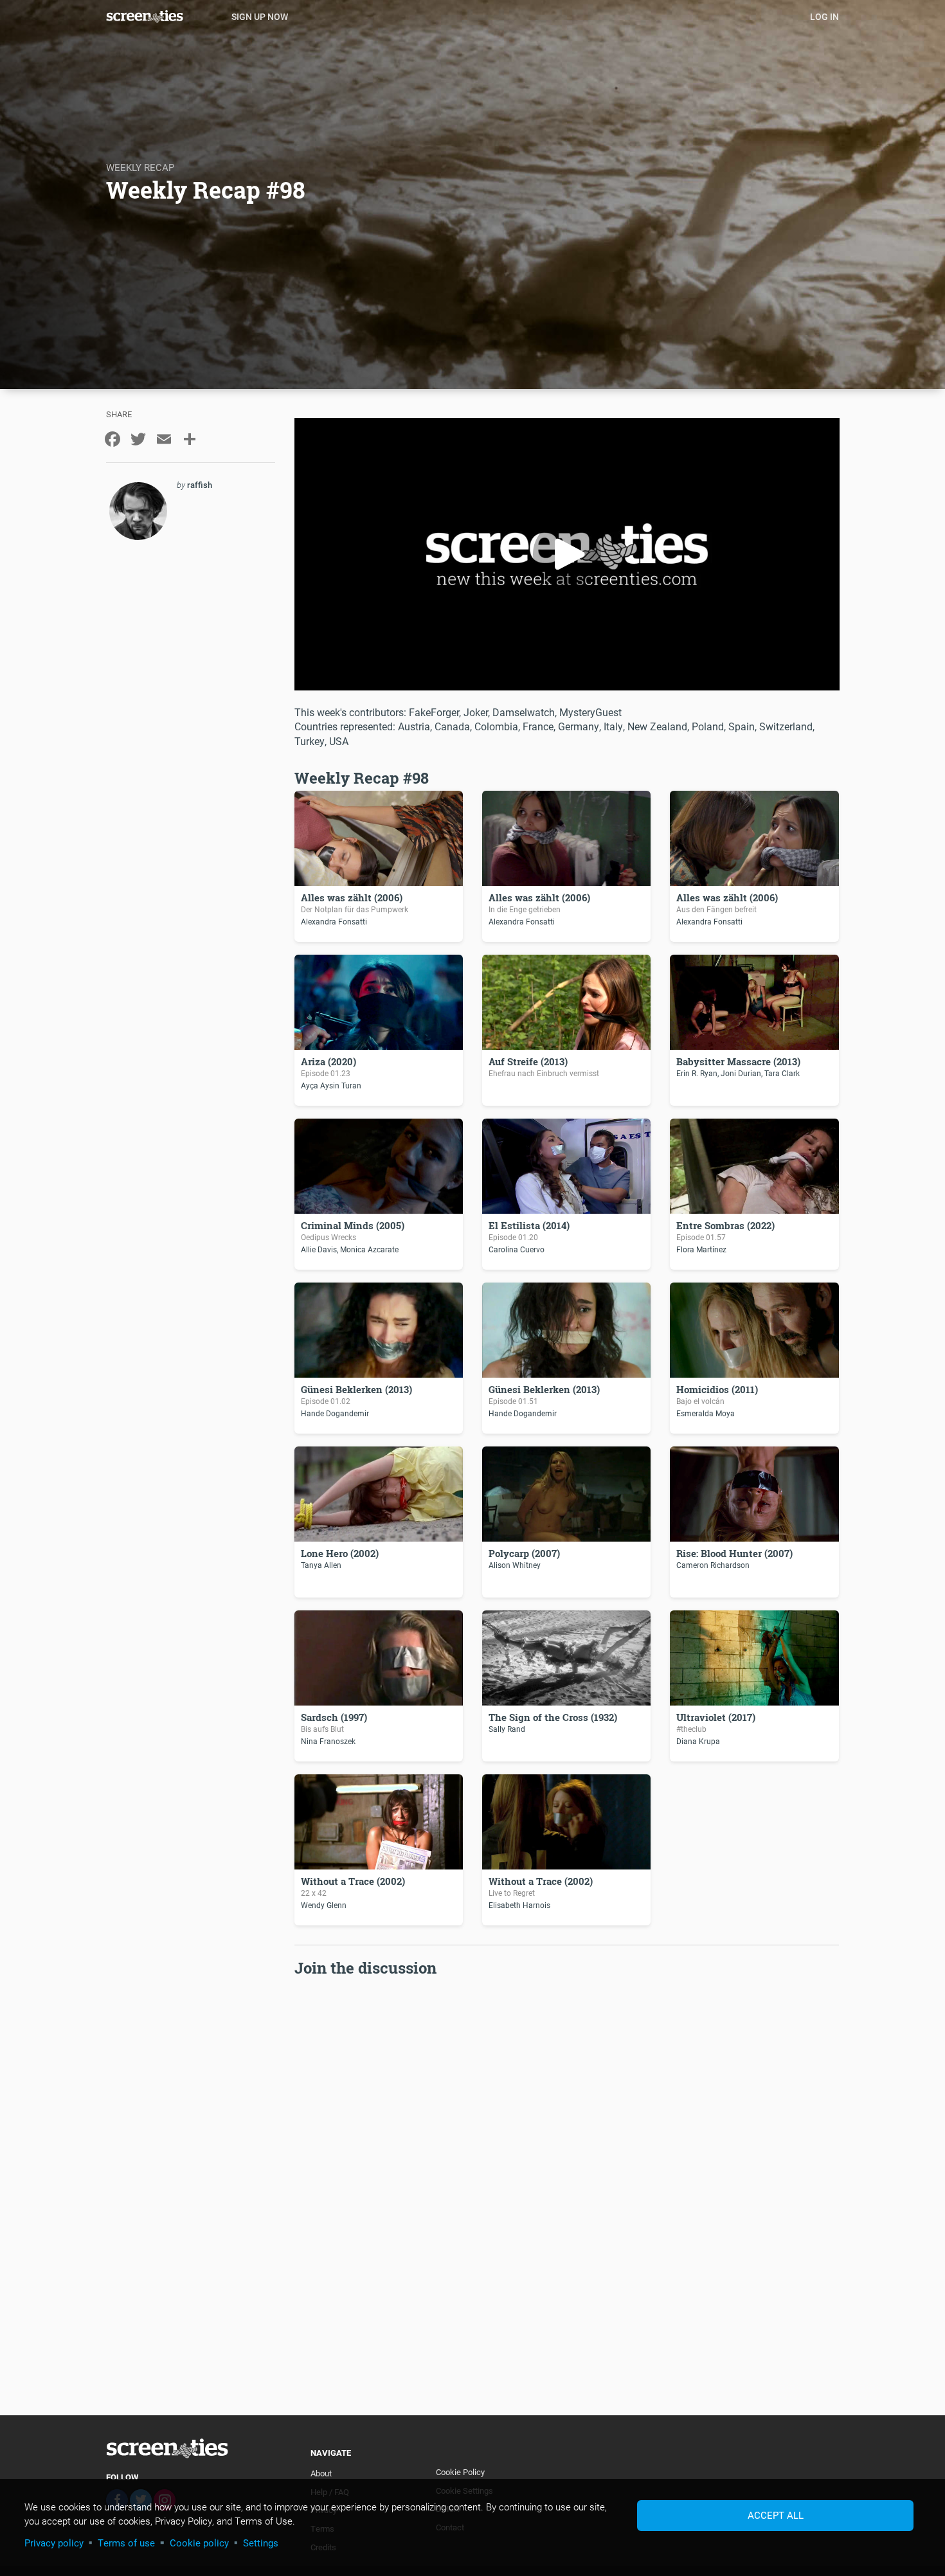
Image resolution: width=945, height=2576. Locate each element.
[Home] (164, 16)
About (321, 2473)
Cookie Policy (460, 2472)
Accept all (776, 2515)
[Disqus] (567, 2141)
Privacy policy (54, 2543)
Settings (261, 2543)
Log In (824, 16)
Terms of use (126, 2543)
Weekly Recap (140, 167)
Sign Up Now (260, 16)
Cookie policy (199, 2543)
